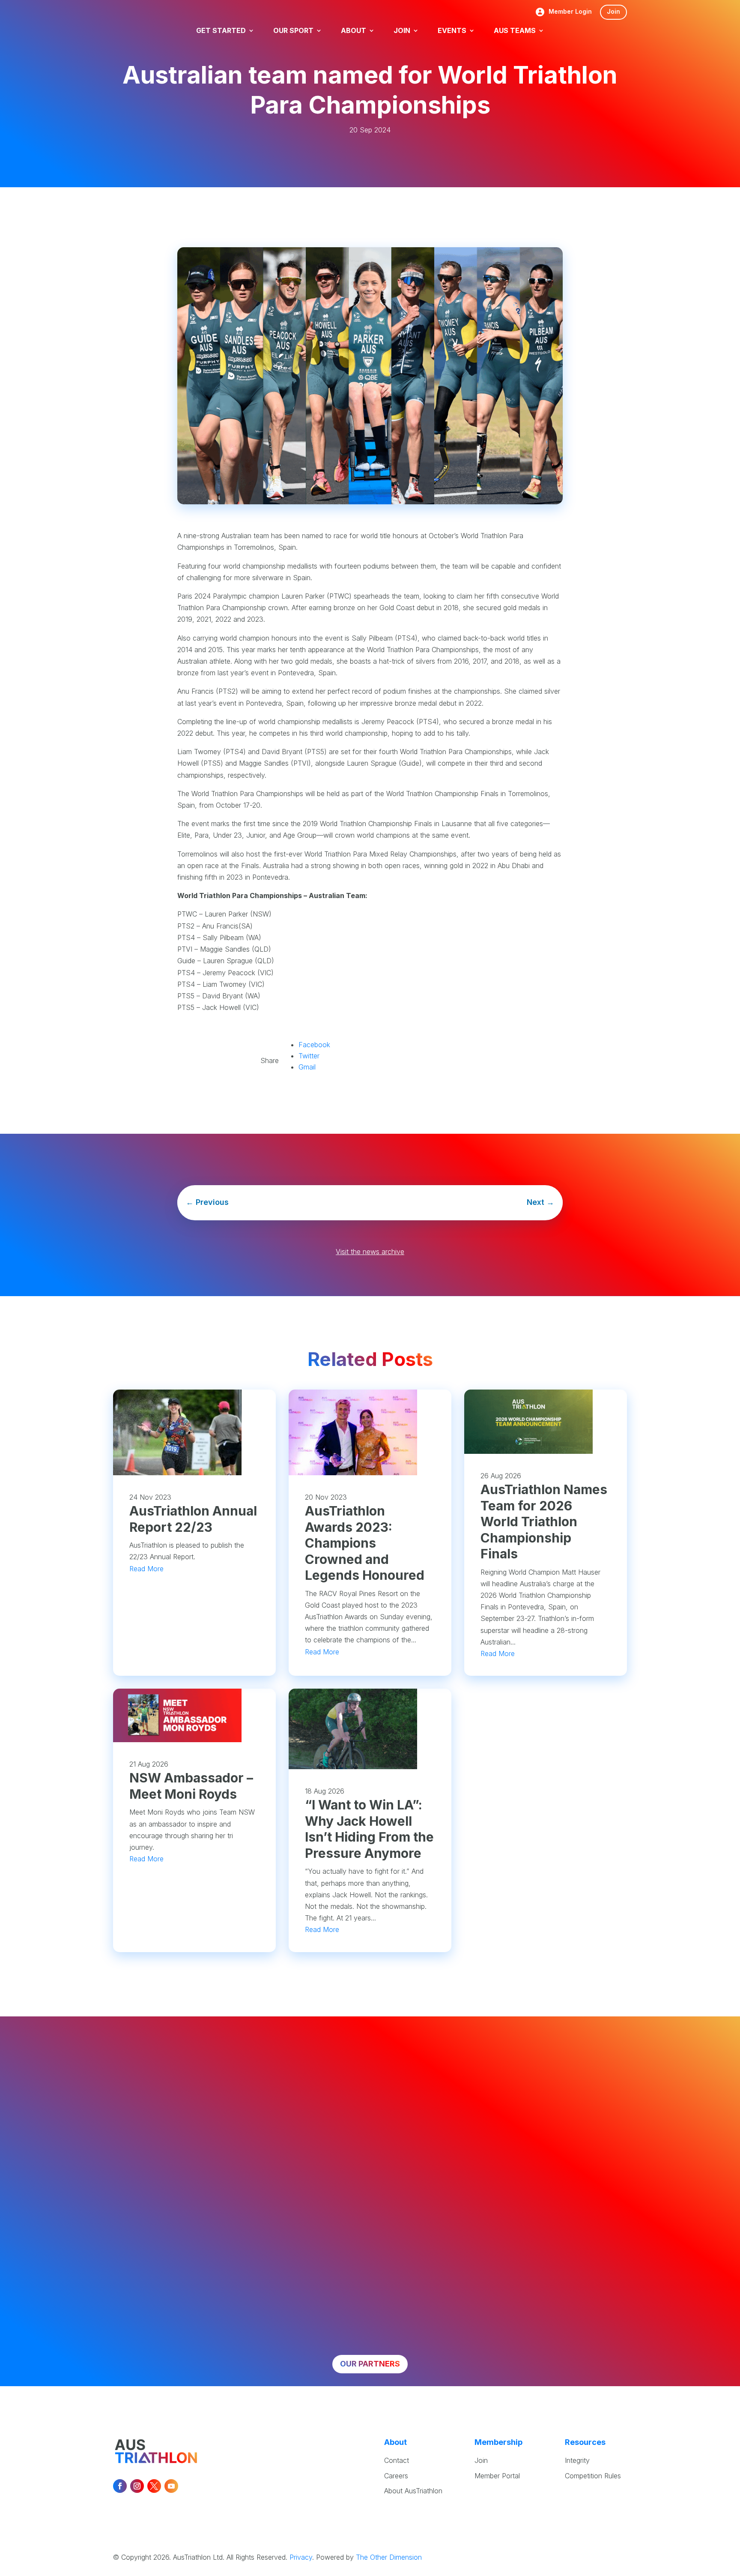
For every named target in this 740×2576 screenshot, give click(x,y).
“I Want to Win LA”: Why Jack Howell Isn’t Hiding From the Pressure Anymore (369, 1829)
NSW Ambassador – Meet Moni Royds (191, 1786)
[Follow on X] (154, 2486)
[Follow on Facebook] (120, 2486)
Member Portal (497, 2476)
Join (613, 11)
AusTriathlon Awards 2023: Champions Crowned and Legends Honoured (365, 1543)
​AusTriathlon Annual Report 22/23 (193, 1519)
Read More (146, 1569)
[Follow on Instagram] (137, 2486)
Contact (397, 2460)
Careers (396, 2476)
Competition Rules (593, 2476)
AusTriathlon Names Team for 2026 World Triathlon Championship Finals (544, 1522)
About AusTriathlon (413, 2491)
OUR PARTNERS (370, 2364)
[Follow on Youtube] (171, 2486)
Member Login (570, 12)
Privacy (301, 2557)
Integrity (577, 2460)
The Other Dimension (389, 2557)
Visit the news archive (370, 1252)
